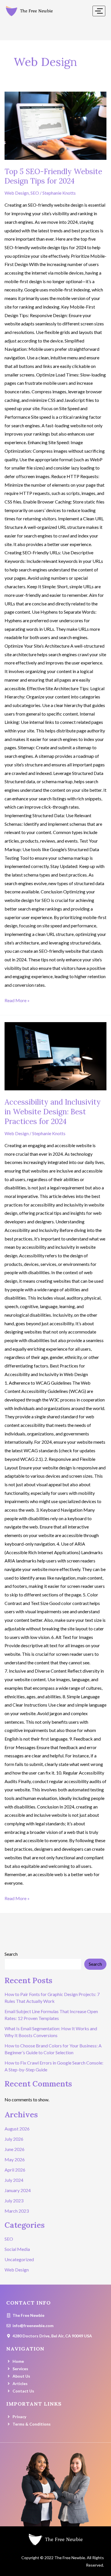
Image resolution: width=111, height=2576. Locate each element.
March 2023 (17, 2211)
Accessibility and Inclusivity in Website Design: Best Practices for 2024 (53, 1112)
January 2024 (18, 2190)
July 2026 (14, 2139)
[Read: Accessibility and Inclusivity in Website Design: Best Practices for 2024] (55, 1056)
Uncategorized (19, 2259)
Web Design (17, 193)
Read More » (17, 1000)
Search (11, 1954)
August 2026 (17, 2129)
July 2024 (14, 2180)
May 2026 (15, 2159)
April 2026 (15, 2170)
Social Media (17, 2249)
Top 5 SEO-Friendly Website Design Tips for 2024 (53, 176)
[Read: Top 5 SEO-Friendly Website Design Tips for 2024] (55, 126)
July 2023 (14, 2201)
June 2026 (15, 2149)
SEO (35, 193)
